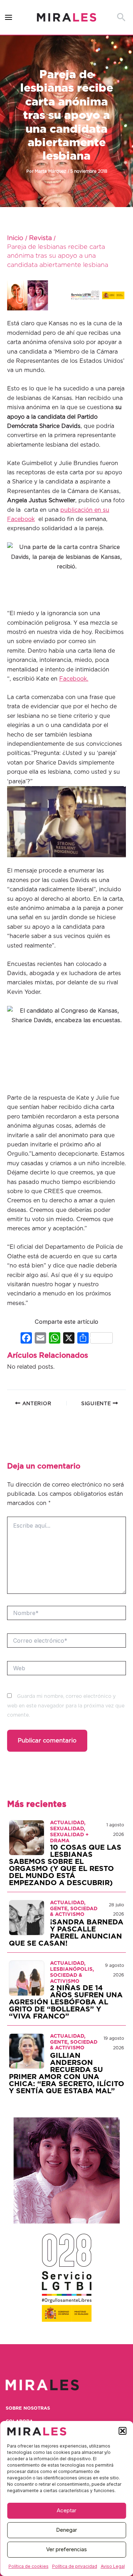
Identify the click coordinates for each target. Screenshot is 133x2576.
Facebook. (74, 679)
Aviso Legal (113, 2566)
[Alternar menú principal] (9, 18)
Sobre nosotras (28, 2408)
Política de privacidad (75, 2566)
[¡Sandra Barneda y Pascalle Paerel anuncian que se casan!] (27, 1917)
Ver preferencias (66, 2549)
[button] (122, 2431)
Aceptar (66, 2510)
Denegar (66, 2530)
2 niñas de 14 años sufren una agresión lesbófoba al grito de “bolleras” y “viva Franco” (66, 2002)
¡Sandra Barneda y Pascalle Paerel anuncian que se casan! (66, 1933)
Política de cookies (29, 2566)
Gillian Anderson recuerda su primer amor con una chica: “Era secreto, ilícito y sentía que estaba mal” (66, 2073)
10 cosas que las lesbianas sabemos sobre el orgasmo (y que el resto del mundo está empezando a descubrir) (65, 1865)
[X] (69, 1339)
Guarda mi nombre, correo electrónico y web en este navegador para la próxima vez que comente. (66, 1706)
